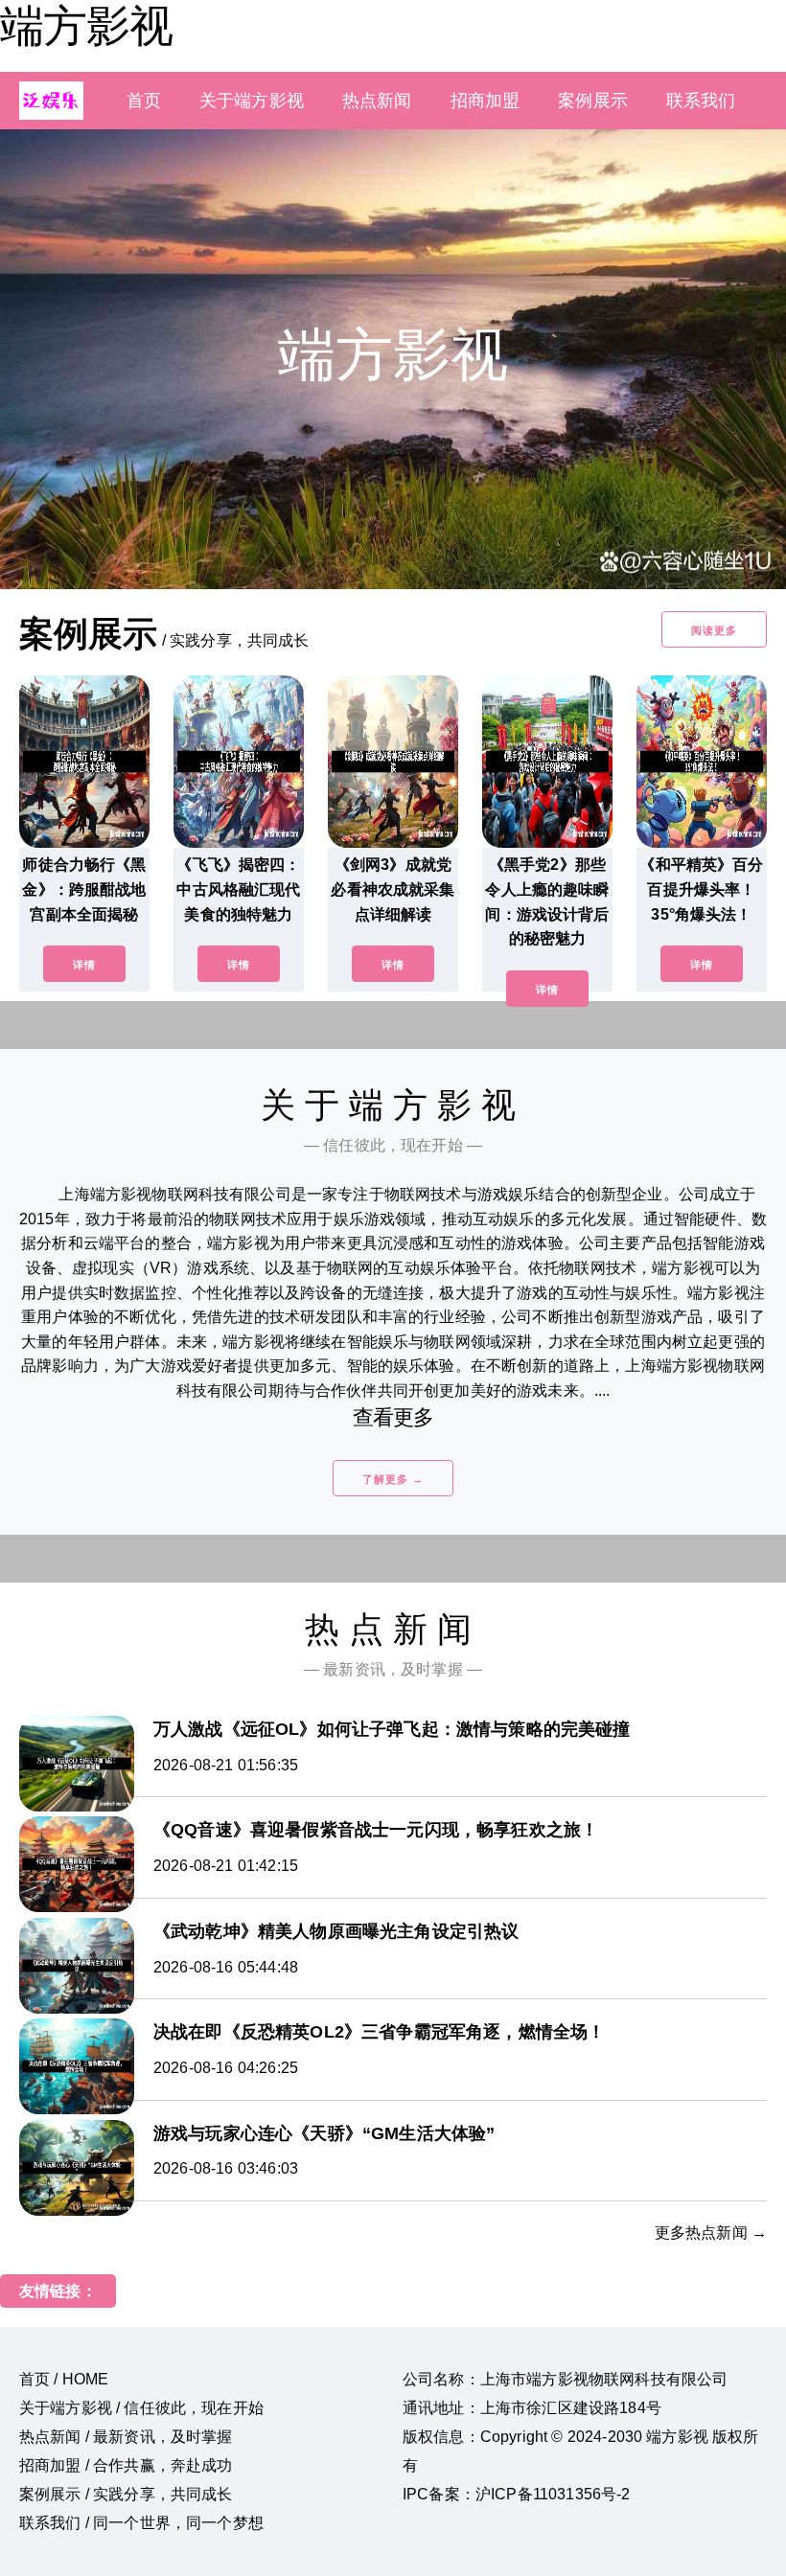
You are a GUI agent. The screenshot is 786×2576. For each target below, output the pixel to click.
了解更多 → (393, 1479)
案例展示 (593, 101)
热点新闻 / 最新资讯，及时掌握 (126, 2437)
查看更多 (393, 1417)
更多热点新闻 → (711, 2233)
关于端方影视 (252, 101)
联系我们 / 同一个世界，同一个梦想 (141, 2523)
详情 (84, 965)
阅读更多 (714, 630)
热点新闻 (377, 101)
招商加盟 (485, 101)
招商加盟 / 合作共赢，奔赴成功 (126, 2465)
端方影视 (86, 26)
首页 (144, 101)
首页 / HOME (64, 2379)
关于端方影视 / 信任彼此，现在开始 (141, 2408)
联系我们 (701, 101)
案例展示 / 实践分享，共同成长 (126, 2494)
